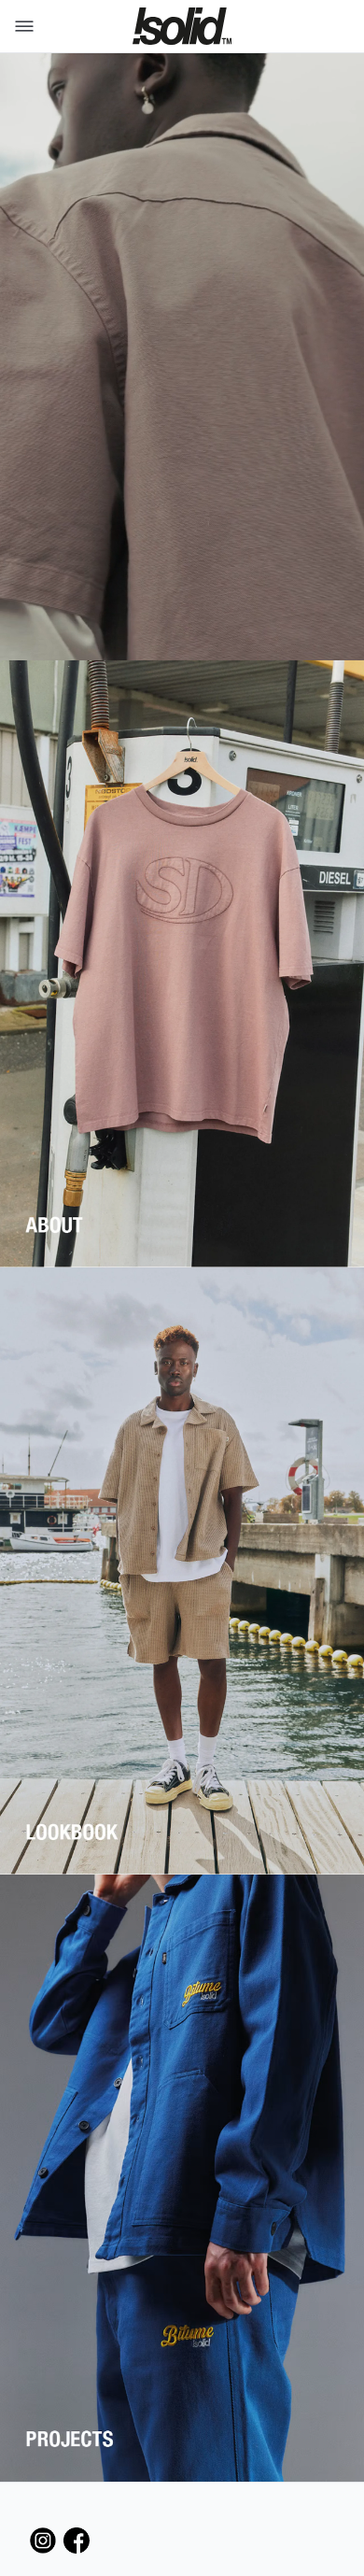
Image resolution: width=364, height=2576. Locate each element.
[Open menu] (21, 26)
